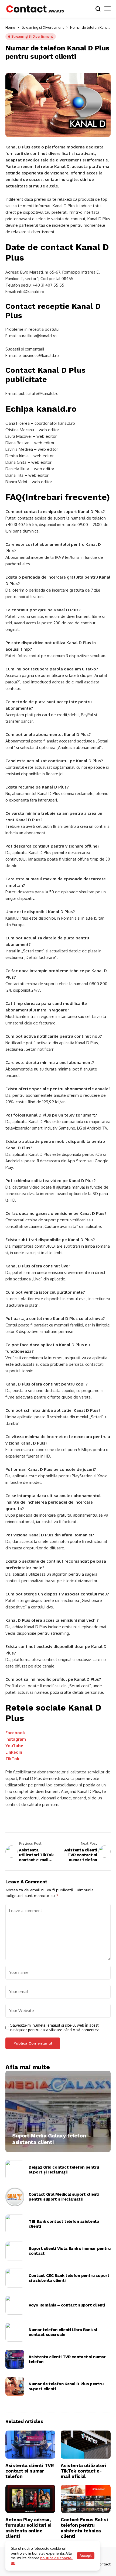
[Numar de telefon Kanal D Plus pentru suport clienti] (15, 2386)
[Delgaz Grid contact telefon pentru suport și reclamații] (15, 2170)
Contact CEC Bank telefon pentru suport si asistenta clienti (69, 2278)
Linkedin (14, 1752)
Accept (86, 2556)
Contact (104, 2564)
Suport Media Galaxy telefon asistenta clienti (49, 2139)
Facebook (15, 1733)
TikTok (12, 1759)
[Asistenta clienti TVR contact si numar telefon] (15, 2359)
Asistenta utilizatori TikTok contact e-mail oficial (83, 2471)
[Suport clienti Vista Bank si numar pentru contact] (15, 2251)
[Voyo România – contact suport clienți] (15, 2305)
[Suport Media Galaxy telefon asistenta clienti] (58, 2111)
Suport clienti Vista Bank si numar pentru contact (70, 2251)
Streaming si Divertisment (43, 27)
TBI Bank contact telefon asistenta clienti (64, 2224)
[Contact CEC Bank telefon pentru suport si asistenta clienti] (15, 2278)
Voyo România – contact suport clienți (67, 2305)
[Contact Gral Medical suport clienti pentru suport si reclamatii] (15, 2197)
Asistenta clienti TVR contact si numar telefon (67, 2359)
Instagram (16, 1739)
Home (10, 27)
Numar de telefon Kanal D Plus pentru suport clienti (66, 2386)
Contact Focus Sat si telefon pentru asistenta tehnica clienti (84, 2528)
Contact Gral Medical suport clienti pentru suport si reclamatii (64, 2197)
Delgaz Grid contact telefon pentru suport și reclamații (64, 2170)
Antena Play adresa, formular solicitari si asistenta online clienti (28, 2528)
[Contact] (35, 9)
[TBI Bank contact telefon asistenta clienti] (15, 2224)
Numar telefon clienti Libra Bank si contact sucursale (63, 2332)
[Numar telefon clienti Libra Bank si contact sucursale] (15, 2332)
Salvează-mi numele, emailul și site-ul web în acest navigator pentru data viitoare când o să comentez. (55, 2028)
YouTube (14, 1746)
